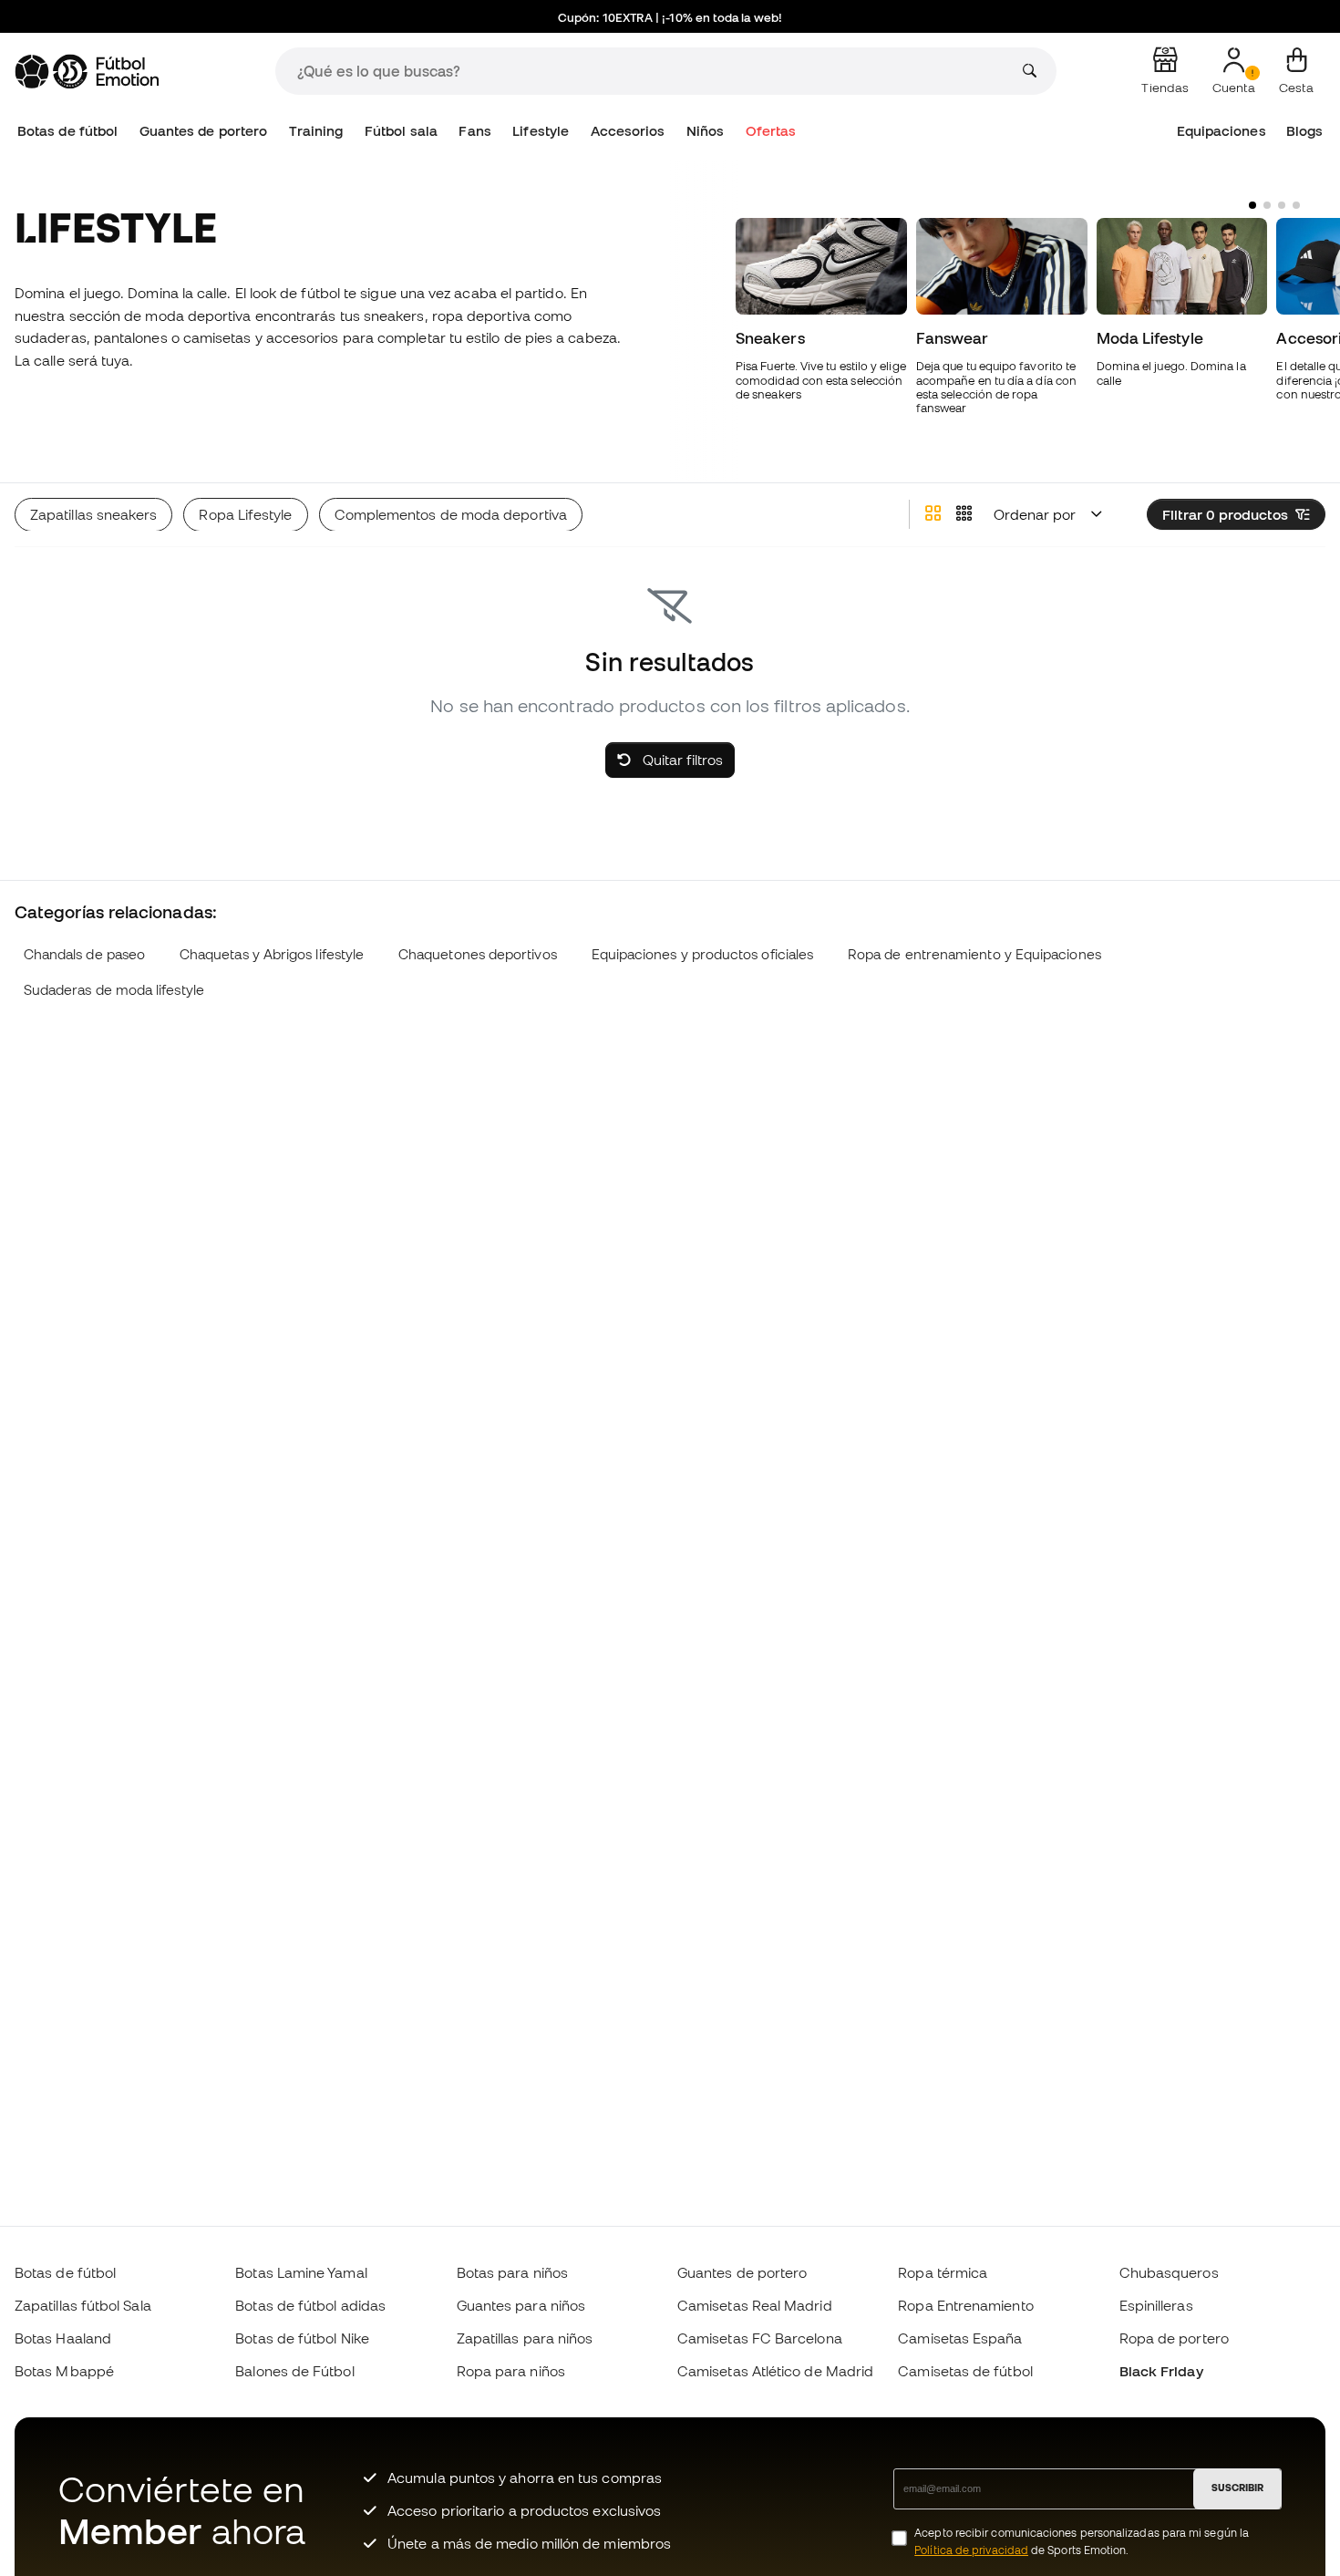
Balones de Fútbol (294, 2371)
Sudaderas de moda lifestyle (114, 990)
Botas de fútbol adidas (310, 2305)
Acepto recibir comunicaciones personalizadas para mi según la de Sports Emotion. (1082, 2541)
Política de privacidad (971, 2550)
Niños (705, 131)
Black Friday (1161, 2371)
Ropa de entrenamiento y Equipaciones (974, 954)
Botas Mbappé (64, 2371)
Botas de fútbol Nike (302, 2338)
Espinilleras (1156, 2305)
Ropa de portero (1174, 2338)
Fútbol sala (401, 131)
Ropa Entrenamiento (965, 2305)
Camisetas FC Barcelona (760, 2338)
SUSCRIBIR (1237, 2488)
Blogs (1304, 131)
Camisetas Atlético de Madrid (775, 2371)
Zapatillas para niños (525, 2338)
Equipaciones (1221, 131)
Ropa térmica (943, 2272)
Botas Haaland (63, 2338)
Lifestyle (541, 131)
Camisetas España (960, 2338)
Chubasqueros (1169, 2272)
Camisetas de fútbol (965, 2371)
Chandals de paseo (84, 954)
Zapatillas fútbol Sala (83, 2305)
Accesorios (628, 131)
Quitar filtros (681, 760)
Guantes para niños (521, 2305)
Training (316, 131)
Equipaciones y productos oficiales (703, 954)
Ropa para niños (511, 2371)
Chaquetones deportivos (478, 954)
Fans (474, 131)
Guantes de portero (203, 131)
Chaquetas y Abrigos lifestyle (272, 954)
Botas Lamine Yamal (301, 2272)
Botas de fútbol (67, 131)
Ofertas (771, 131)
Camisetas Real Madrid (755, 2305)
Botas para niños (512, 2272)
